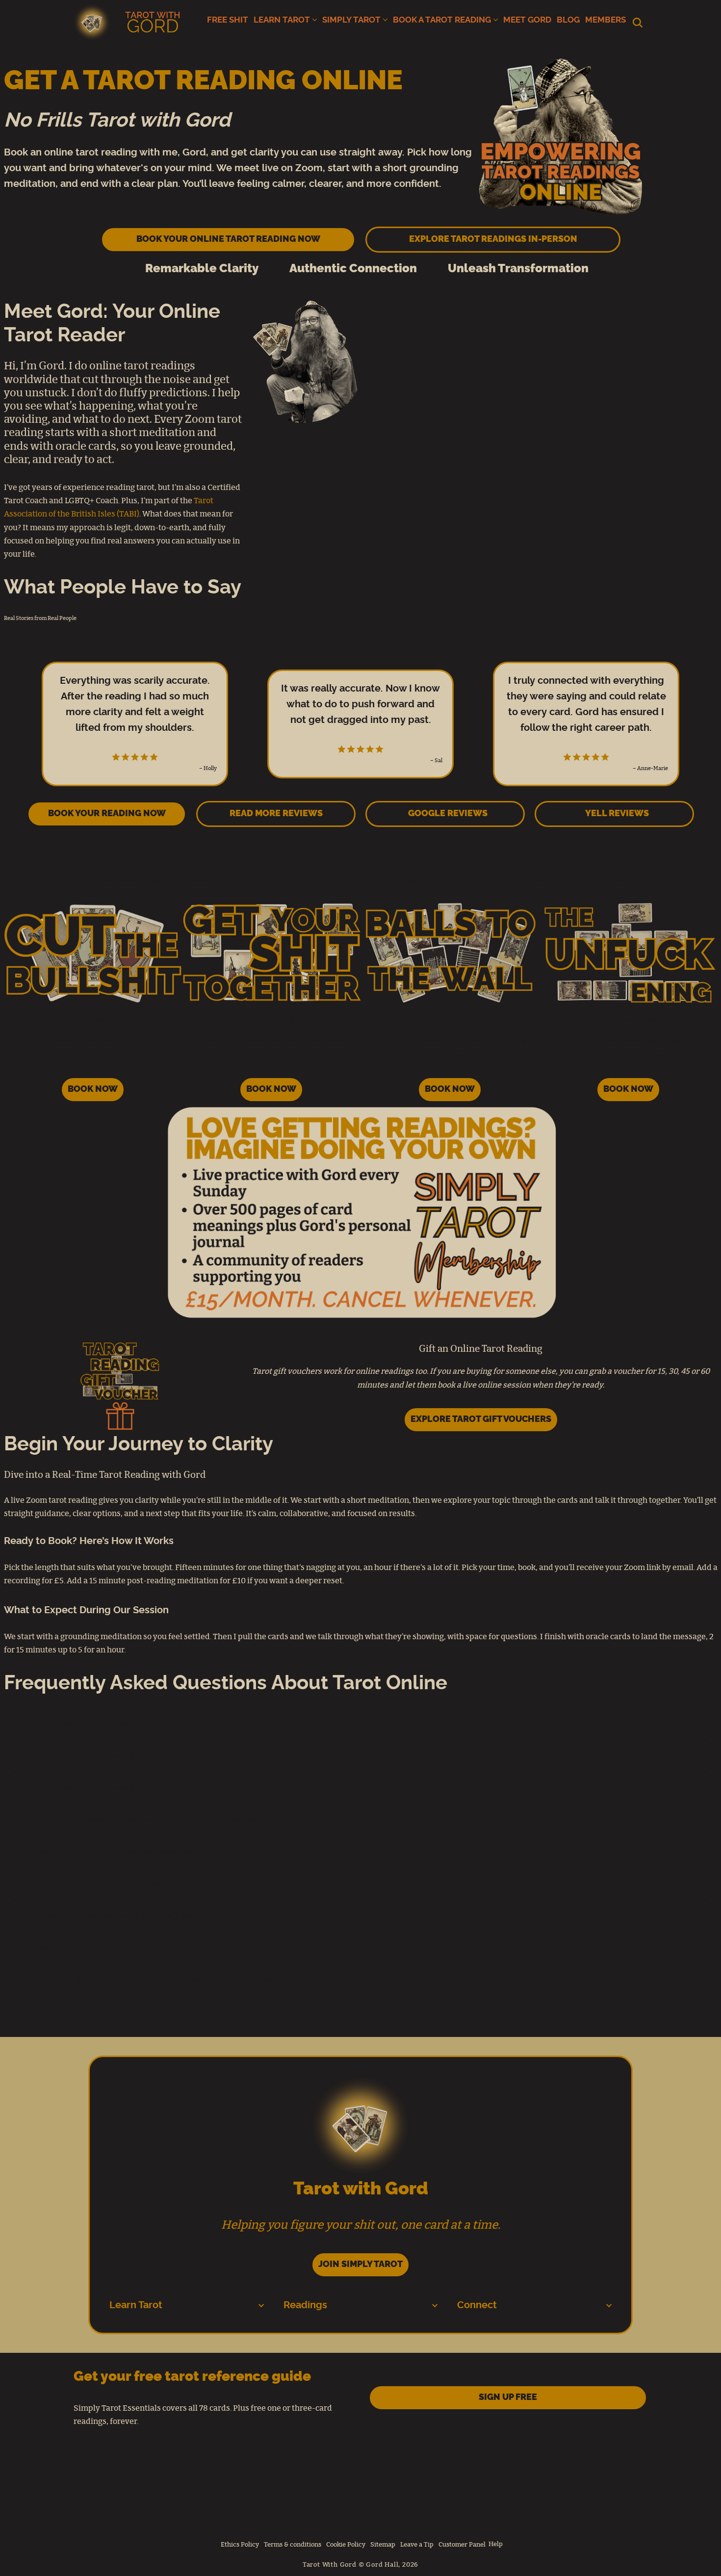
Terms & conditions (293, 2545)
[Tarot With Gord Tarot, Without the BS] (129, 22)
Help (496, 2544)
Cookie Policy (346, 2545)
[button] (315, 20)
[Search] (638, 23)
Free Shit (228, 20)
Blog (568, 20)
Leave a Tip (417, 2545)
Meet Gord (527, 20)
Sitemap (383, 2545)
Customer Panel (462, 2545)
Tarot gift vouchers (287, 1371)
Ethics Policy (240, 2545)
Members (605, 20)
